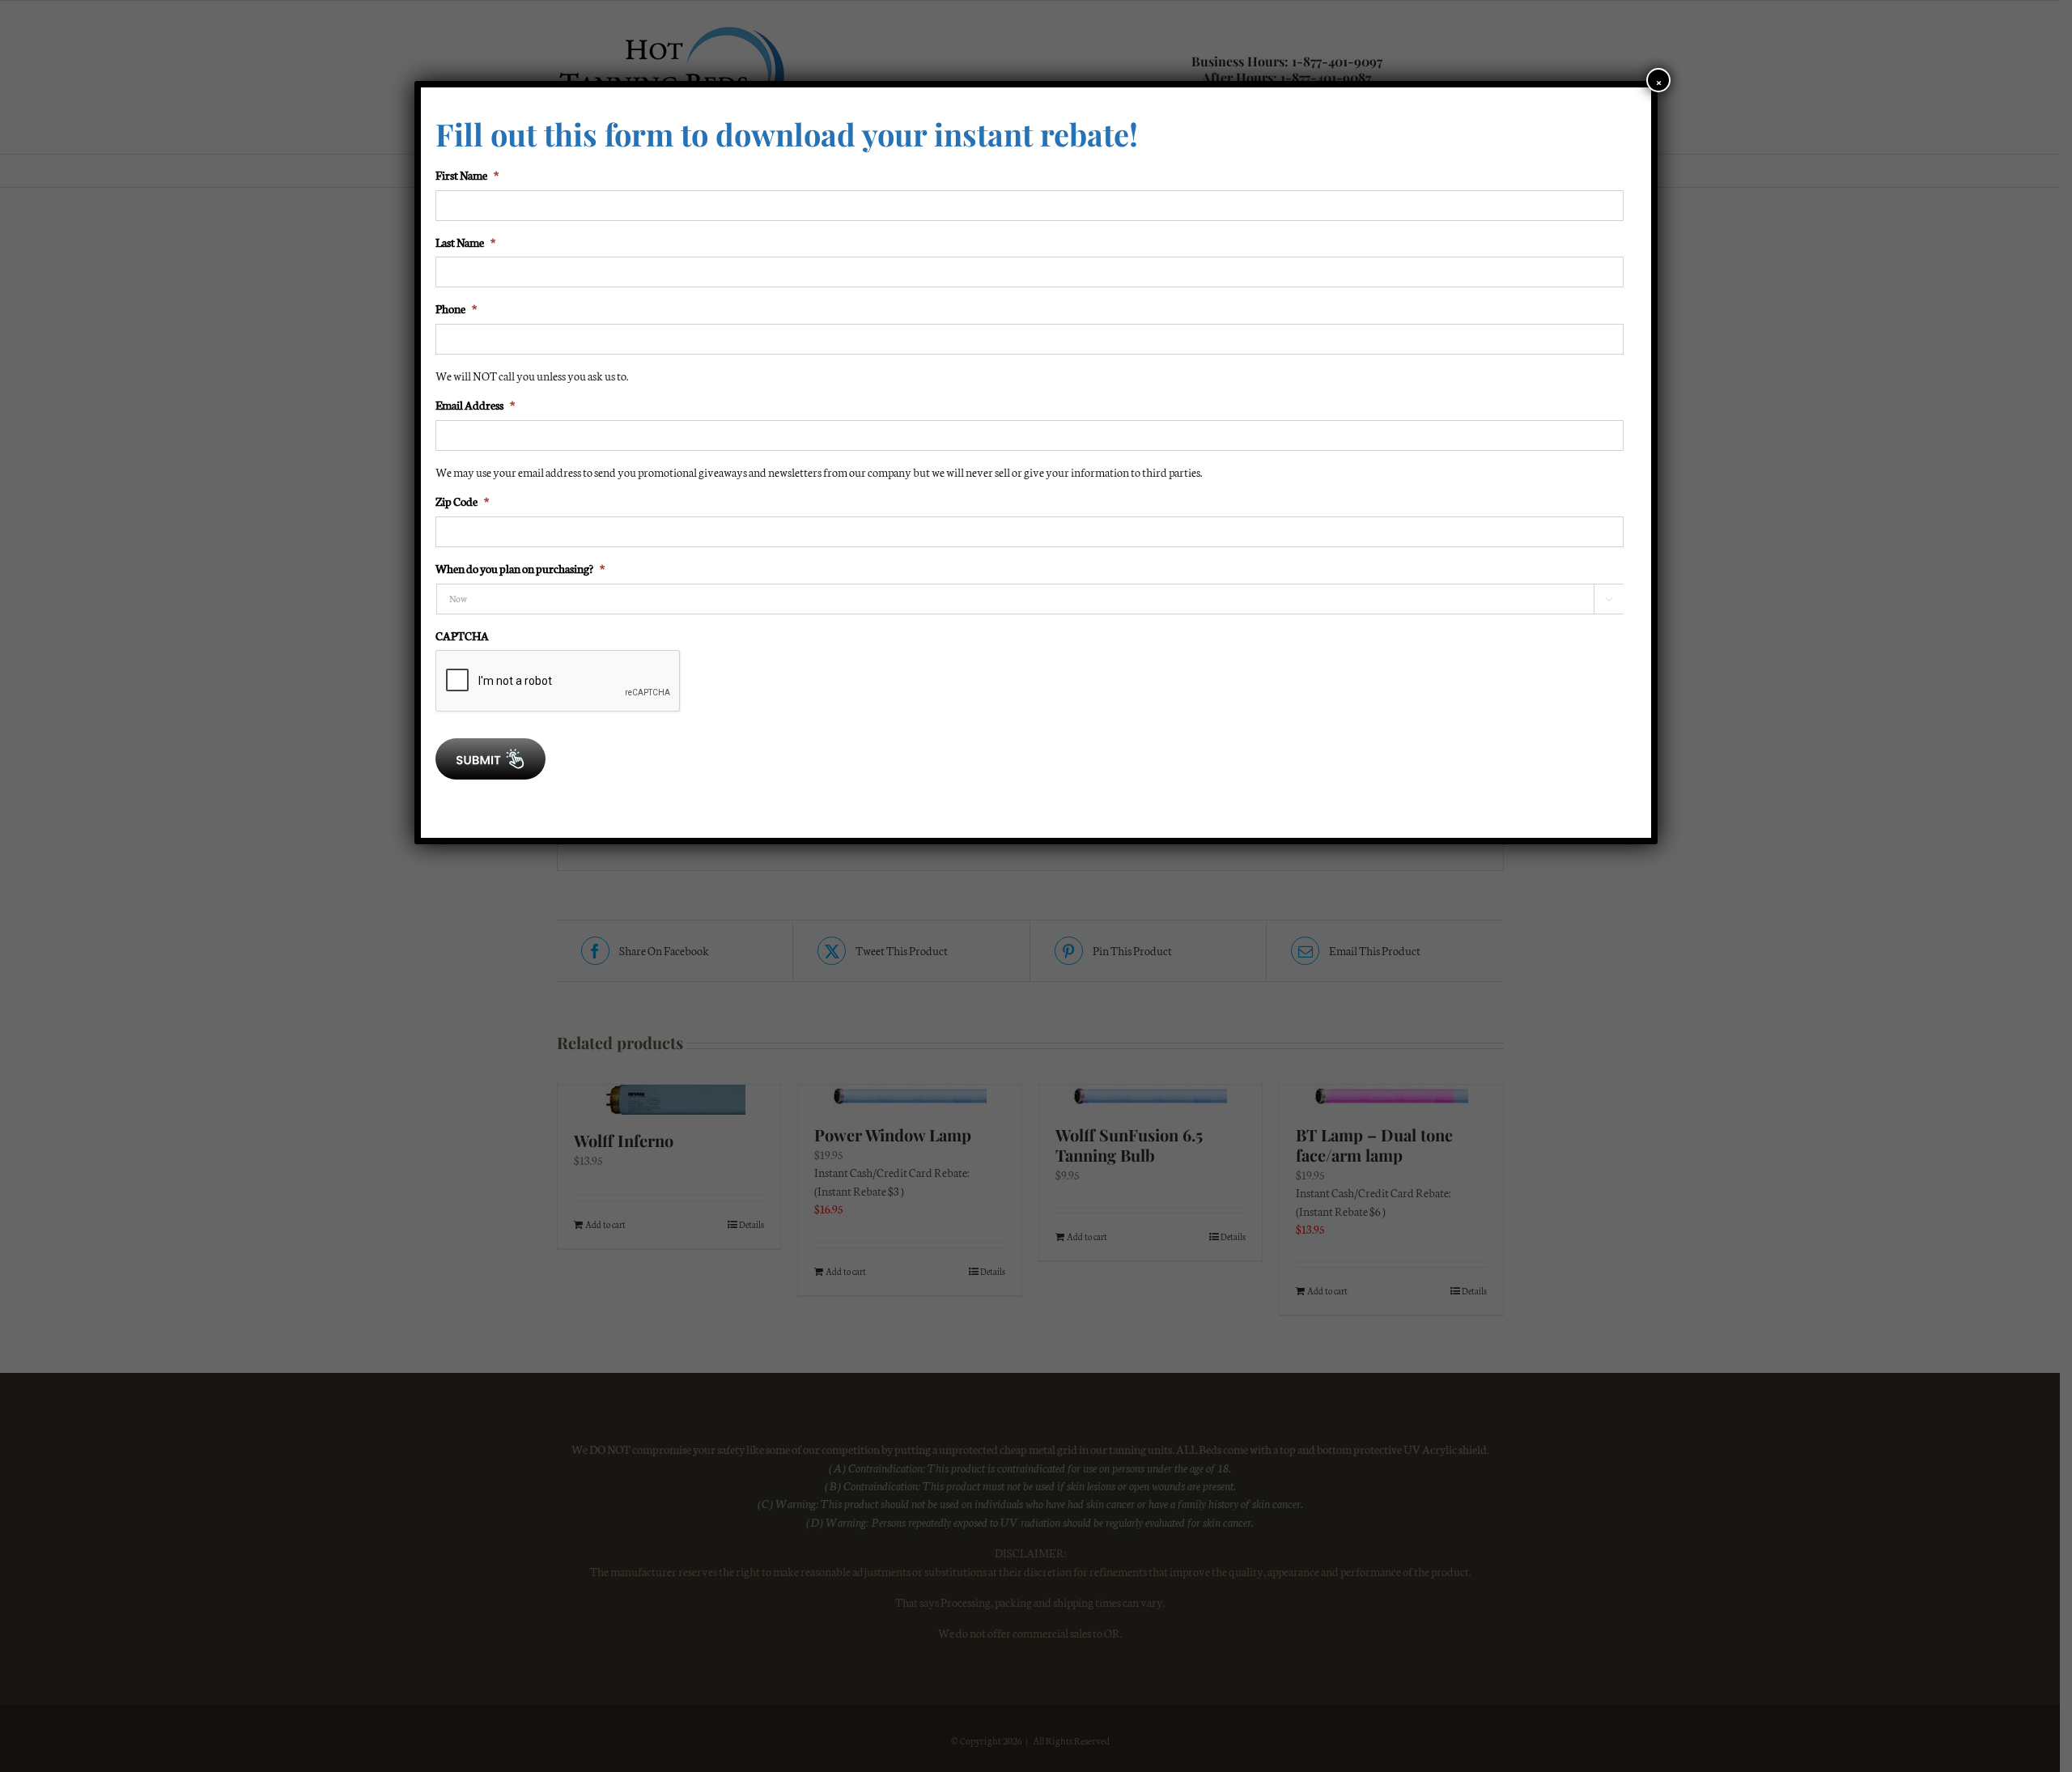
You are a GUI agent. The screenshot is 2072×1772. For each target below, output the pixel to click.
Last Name (465, 242)
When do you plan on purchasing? (520, 568)
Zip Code (462, 501)
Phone (456, 308)
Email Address (475, 405)
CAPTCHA (462, 635)
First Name (467, 175)
